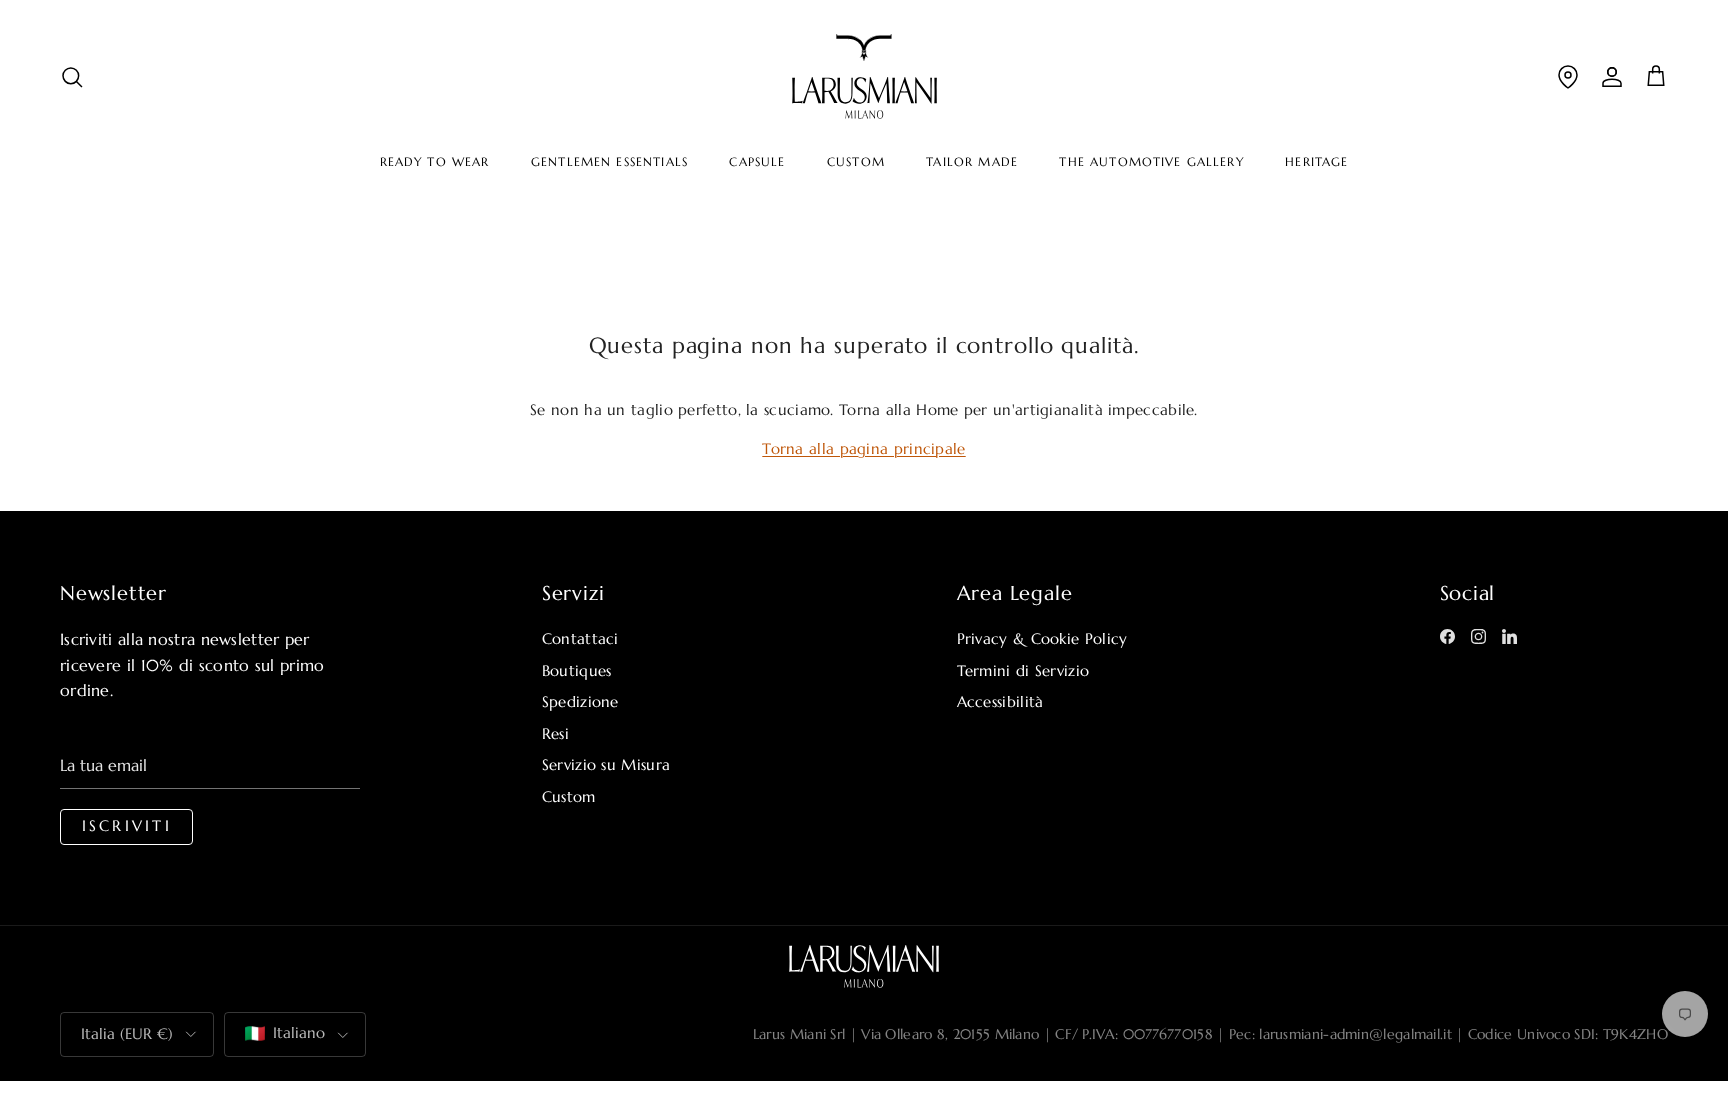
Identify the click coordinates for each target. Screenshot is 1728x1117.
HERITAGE (1316, 162)
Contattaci (580, 638)
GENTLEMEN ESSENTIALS (609, 162)
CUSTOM (856, 162)
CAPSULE (757, 162)
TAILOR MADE (972, 162)
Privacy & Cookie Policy (1042, 638)
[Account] (1612, 76)
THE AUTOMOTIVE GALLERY (1151, 162)
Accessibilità (1000, 701)
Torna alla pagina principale (863, 448)
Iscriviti (127, 826)
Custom (569, 796)
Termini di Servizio (1023, 670)
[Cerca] (72, 76)
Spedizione (580, 701)
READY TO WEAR (435, 162)
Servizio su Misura (606, 764)
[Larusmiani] (864, 76)
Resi (555, 733)
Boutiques (577, 670)
